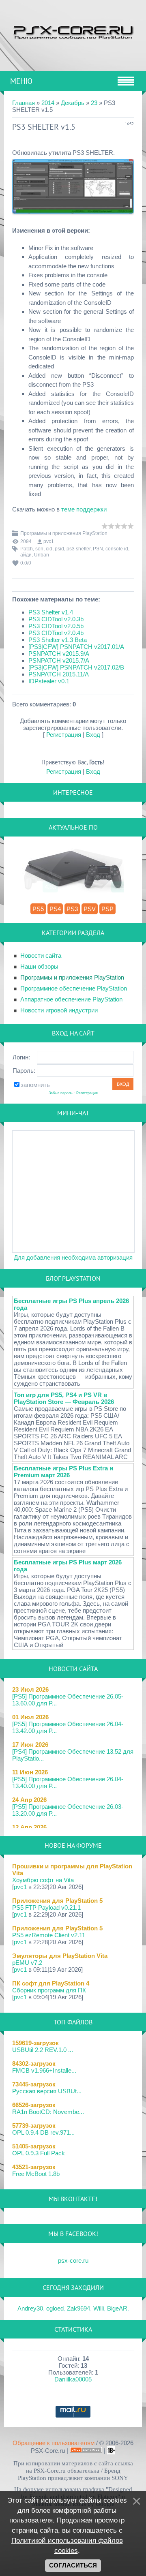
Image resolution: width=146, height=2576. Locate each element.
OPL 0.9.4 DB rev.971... (43, 2132)
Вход (93, 735)
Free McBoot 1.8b (36, 2174)
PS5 (38, 909)
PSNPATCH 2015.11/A (59, 674)
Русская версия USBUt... (47, 2091)
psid (59, 549)
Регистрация (64, 735)
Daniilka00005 (73, 2379)
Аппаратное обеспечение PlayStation (71, 999)
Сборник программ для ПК (49, 1990)
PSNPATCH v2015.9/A (59, 654)
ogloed (55, 2308)
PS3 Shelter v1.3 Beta (58, 640)
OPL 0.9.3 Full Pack (39, 2153)
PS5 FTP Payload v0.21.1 (46, 1907)
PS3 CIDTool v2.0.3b (56, 619)
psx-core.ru (73, 2260)
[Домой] (73, 31)
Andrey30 (30, 2308)
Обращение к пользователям (54, 2443)
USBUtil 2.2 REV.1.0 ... (43, 2050)
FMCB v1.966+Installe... (44, 2070)
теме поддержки (84, 509)
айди (26, 555)
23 (94, 103)
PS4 (55, 909)
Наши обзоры (39, 966)
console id (117, 549)
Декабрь (73, 103)
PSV (90, 909)
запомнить (35, 1085)
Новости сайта (41, 955)
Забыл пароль (61, 1093)
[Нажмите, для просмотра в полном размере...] (73, 219)
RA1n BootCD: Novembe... (48, 2112)
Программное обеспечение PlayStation (74, 988)
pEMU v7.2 (27, 1963)
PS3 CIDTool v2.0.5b (56, 626)
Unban (42, 555)
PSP (107, 909)
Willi (99, 2308)
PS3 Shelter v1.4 (51, 612)
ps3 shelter (78, 549)
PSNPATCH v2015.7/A (59, 660)
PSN (98, 549)
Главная (24, 103)
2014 (48, 103)
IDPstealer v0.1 (49, 681)
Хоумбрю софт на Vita (43, 1880)
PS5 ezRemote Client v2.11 (49, 1935)
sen (39, 549)
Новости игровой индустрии (59, 1010)
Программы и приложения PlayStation (64, 533)
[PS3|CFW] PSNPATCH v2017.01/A (76, 647)
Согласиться (73, 2565)
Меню (21, 81)
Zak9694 (78, 2308)
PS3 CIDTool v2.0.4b (56, 633)
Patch (27, 549)
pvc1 (49, 541)
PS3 (72, 909)
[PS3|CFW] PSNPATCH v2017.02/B (76, 667)
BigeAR (117, 2308)
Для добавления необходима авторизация (73, 1257)
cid (49, 549)
